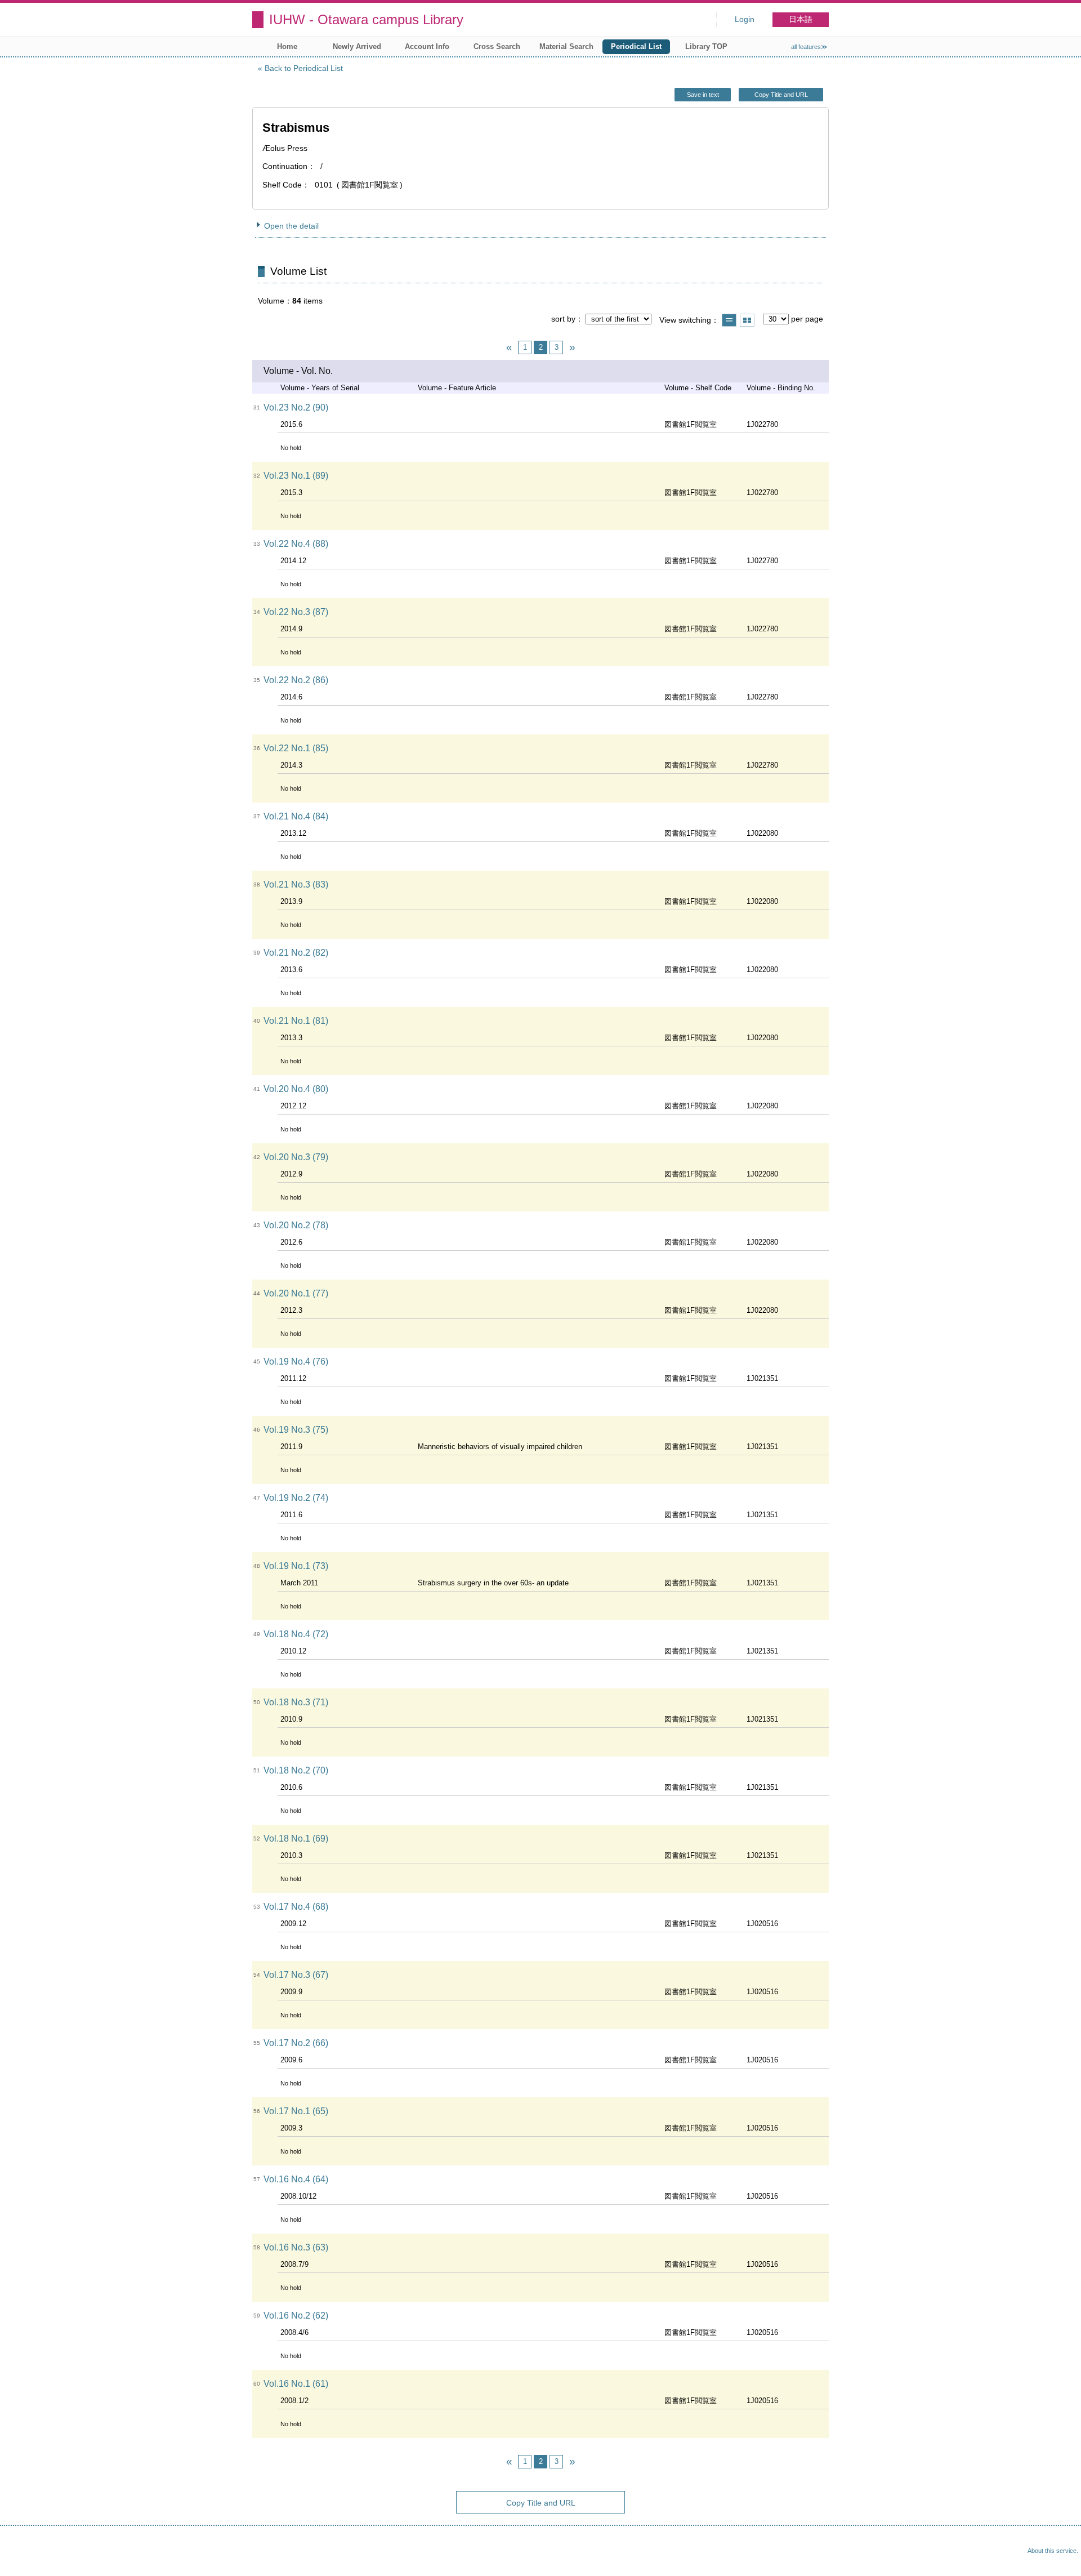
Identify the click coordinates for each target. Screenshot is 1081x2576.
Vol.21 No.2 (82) (296, 953)
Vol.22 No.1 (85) (296, 748)
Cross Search (497, 46)
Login (745, 19)
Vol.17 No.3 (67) (296, 1975)
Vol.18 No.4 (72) (296, 1634)
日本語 (801, 19)
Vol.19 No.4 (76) (296, 1361)
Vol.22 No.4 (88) (296, 544)
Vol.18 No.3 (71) (296, 1702)
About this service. (1053, 2551)
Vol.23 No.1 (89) (296, 476)
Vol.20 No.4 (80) (296, 1089)
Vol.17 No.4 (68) (296, 1907)
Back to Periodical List (304, 68)
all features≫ (809, 47)
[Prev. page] (509, 347)
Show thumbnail (747, 320)
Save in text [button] (703, 95)
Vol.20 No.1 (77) (296, 1293)
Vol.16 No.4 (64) (296, 2179)
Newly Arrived (357, 46)
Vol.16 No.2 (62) (296, 2316)
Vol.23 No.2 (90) (296, 407)
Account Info (427, 46)
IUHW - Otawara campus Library (366, 19)
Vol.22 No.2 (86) (296, 680)
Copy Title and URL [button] (781, 95)
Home (287, 46)
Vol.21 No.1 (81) (296, 1021)
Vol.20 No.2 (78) (296, 1225)
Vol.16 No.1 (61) (296, 2384)
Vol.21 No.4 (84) (296, 816)
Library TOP (706, 46)
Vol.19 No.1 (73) (296, 1566)
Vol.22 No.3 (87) (296, 612)
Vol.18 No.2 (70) (296, 1770)
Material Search (566, 46)
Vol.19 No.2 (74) (296, 1498)
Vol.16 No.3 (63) (296, 2247)
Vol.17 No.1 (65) (296, 2111)
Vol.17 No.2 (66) (296, 2043)
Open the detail (291, 226)
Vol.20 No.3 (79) (296, 1157)
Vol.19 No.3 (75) (296, 1430)
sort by (563, 319)
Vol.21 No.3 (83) (296, 884)
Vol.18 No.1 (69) (296, 1839)
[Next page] (572, 347)
